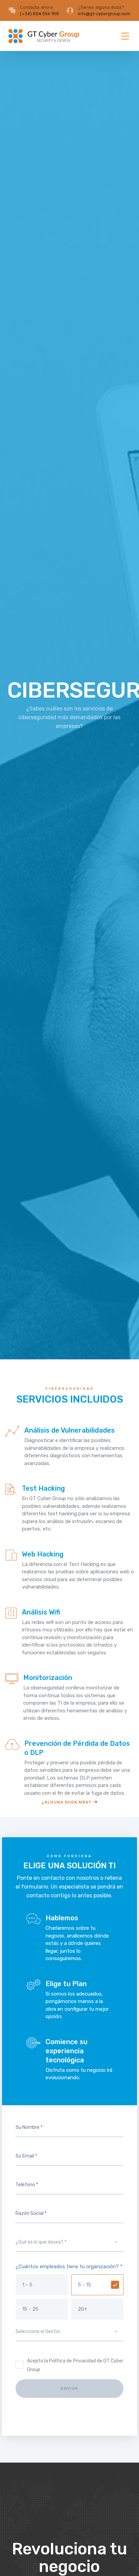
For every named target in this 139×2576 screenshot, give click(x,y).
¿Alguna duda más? (66, 1802)
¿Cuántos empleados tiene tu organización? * (69, 2267)
